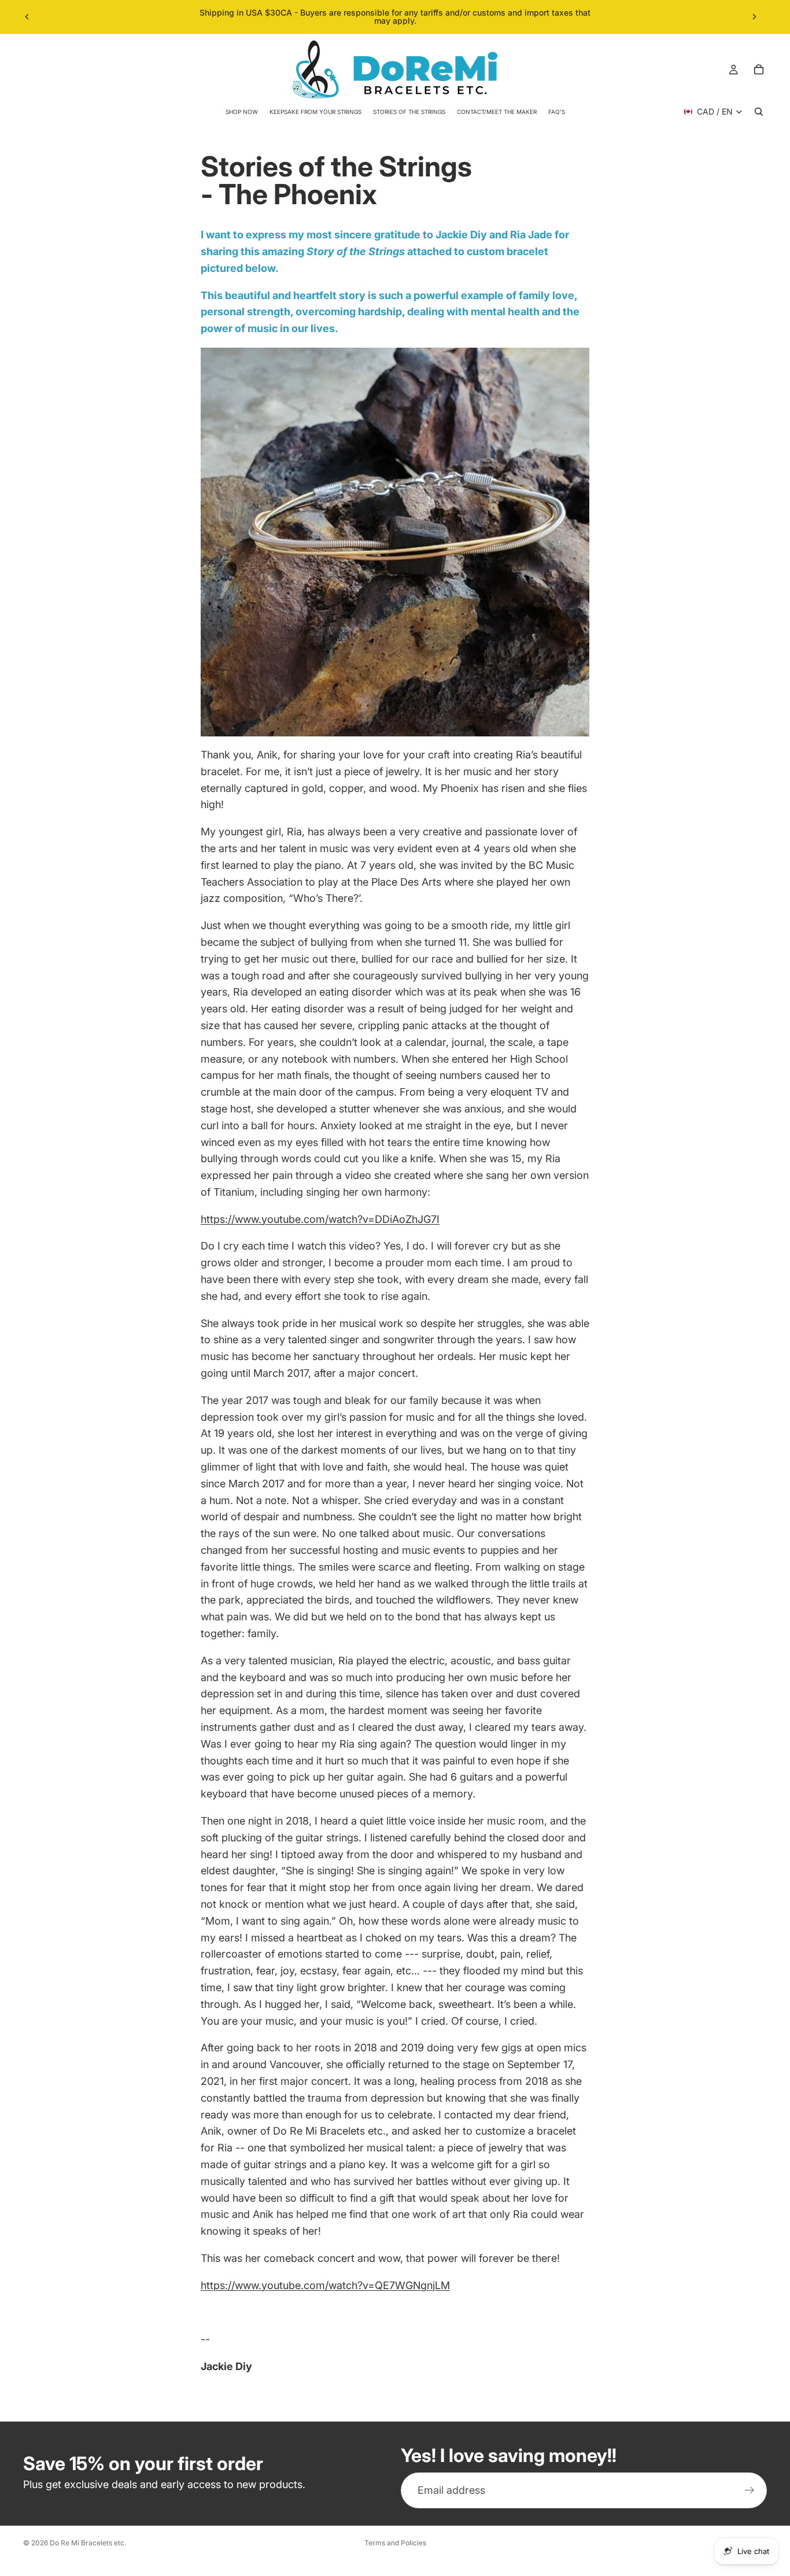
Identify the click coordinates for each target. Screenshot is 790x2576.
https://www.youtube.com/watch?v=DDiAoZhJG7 (319, 1219)
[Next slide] (754, 17)
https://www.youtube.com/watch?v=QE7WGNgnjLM (325, 2285)
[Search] (759, 112)
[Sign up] (750, 2490)
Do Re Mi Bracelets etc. (88, 2543)
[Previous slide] (27, 17)
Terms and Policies (395, 2543)
